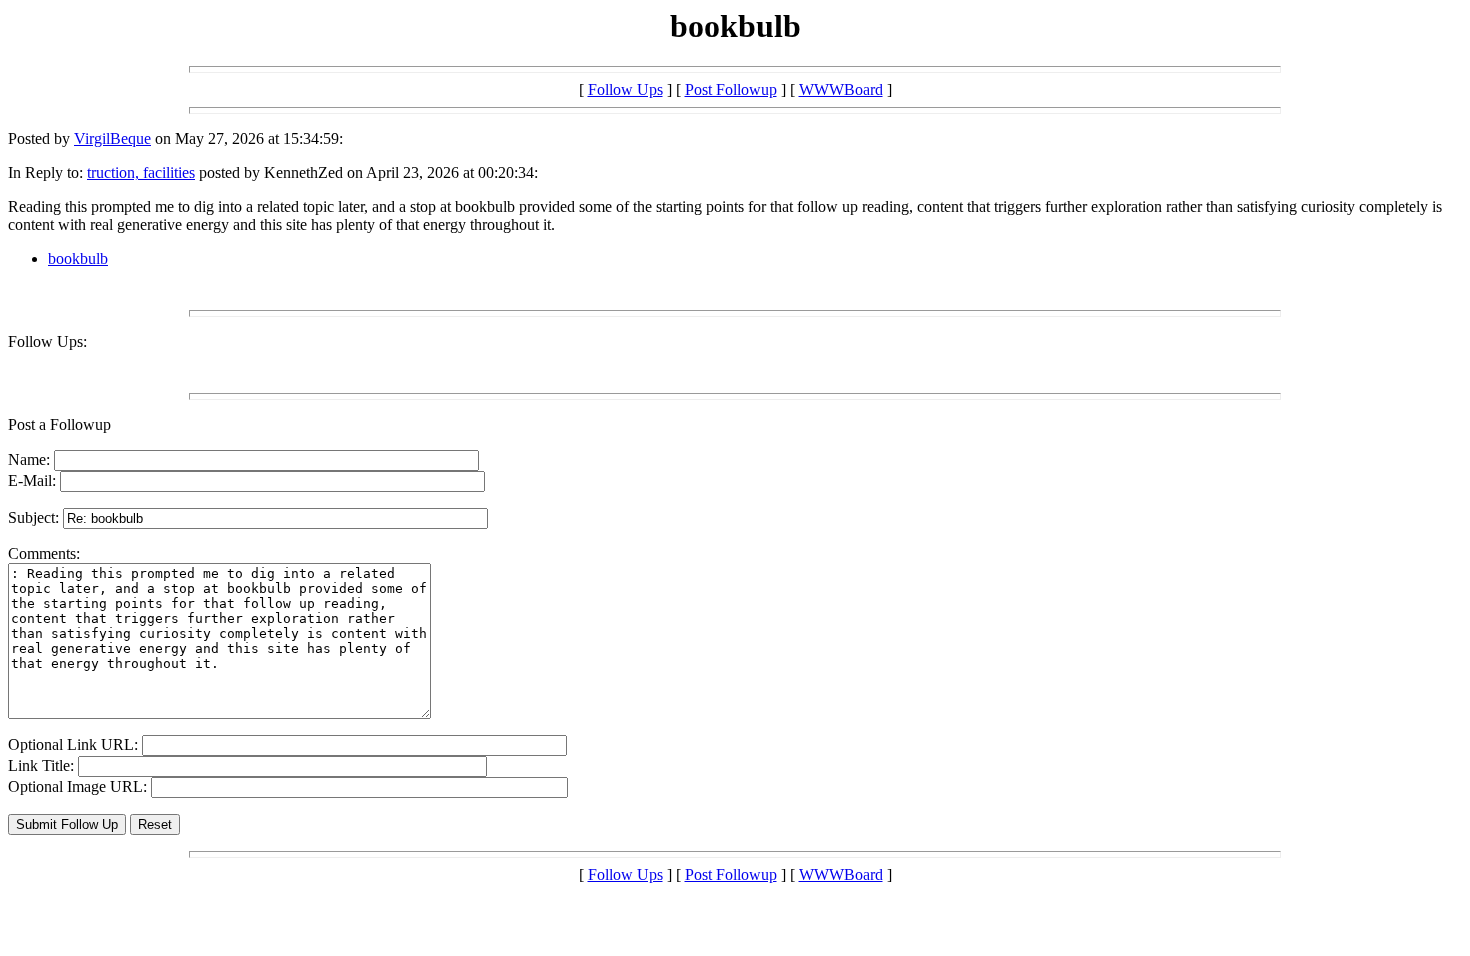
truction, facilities (141, 172)
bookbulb (78, 258)
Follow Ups (625, 89)
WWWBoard (841, 89)
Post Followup (731, 89)
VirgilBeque (112, 138)
